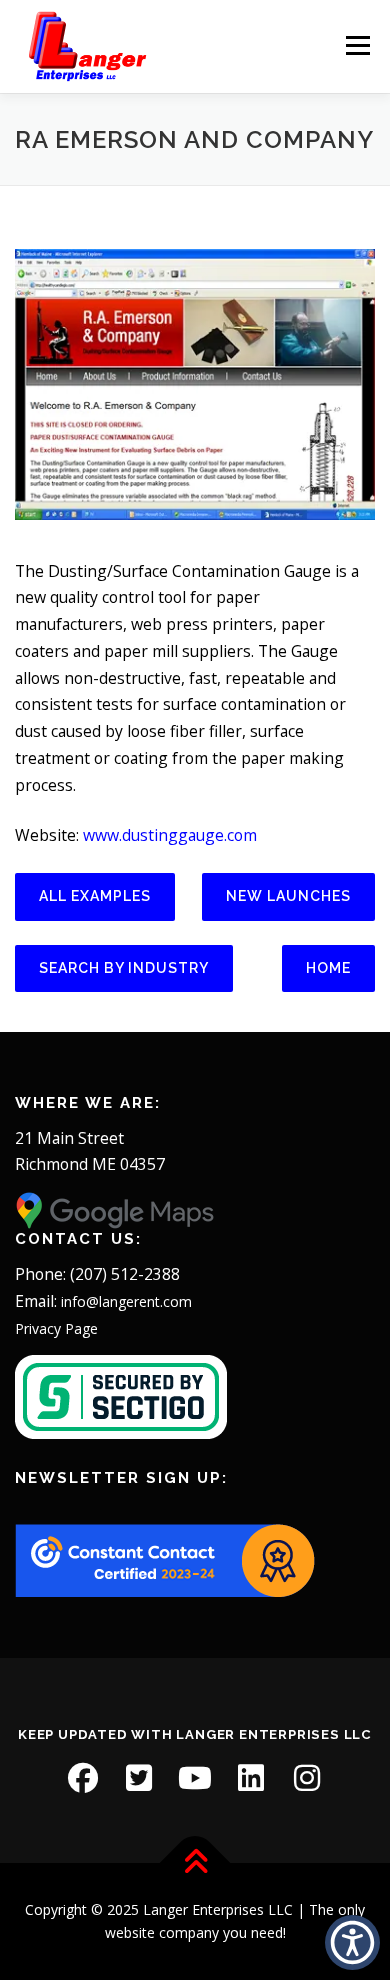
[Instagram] (307, 1778)
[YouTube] (195, 1778)
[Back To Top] (195, 1862)
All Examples (95, 896)
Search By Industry (124, 968)
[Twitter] (139, 1778)
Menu (357, 46)
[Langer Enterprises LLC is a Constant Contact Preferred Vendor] (165, 1558)
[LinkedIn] (251, 1778)
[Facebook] (83, 1778)
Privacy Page (56, 1328)
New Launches (288, 896)
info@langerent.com (126, 1301)
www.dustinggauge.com (170, 835)
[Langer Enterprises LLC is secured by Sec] (121, 1395)
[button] (352, 1942)
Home (328, 968)
